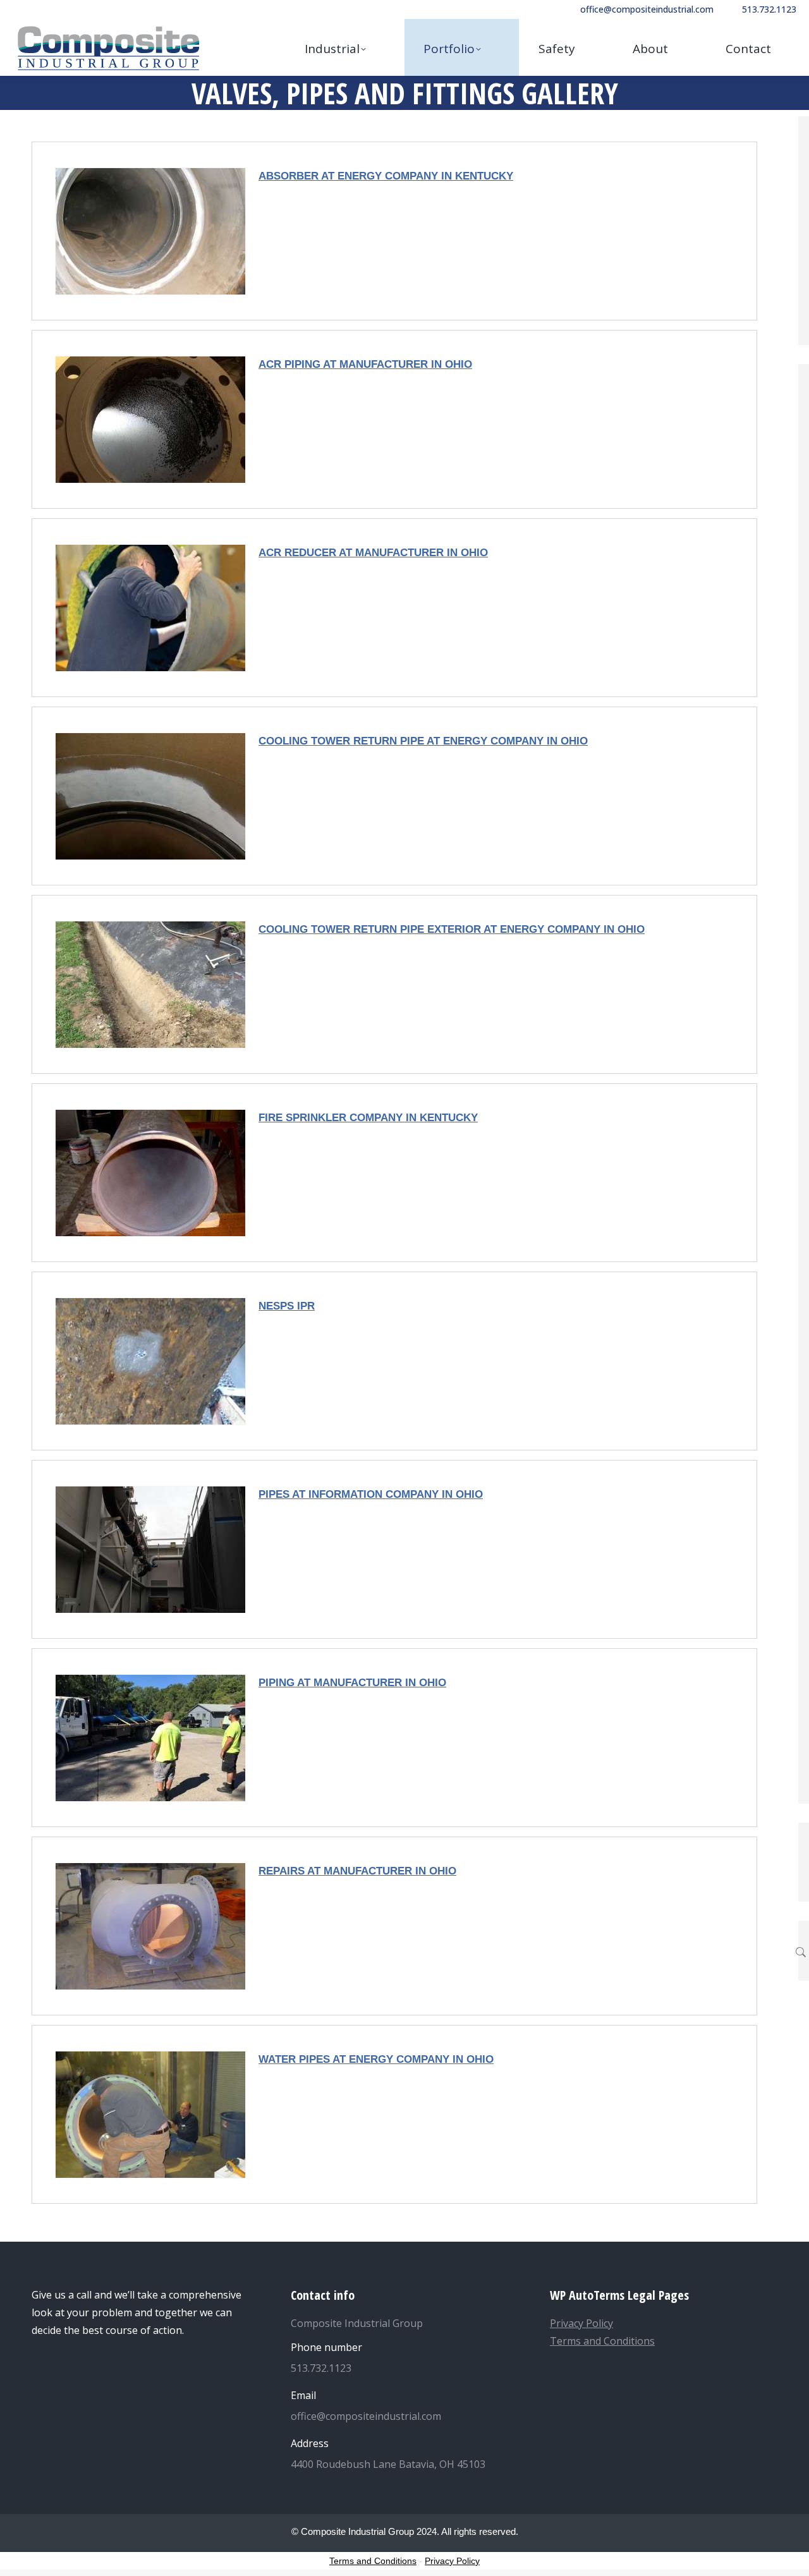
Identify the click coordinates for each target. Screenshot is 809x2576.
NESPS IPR (287, 1306)
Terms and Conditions (602, 2341)
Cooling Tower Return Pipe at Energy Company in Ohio (423, 741)
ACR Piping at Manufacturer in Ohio (365, 364)
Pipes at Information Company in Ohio (371, 1494)
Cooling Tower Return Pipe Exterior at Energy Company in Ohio (452, 929)
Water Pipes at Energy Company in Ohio (376, 2059)
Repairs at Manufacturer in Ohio (357, 1871)
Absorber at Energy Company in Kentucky (386, 176)
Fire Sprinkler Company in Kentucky (368, 1118)
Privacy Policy (581, 2323)
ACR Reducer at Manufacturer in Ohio (373, 553)
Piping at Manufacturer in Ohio (352, 1683)
